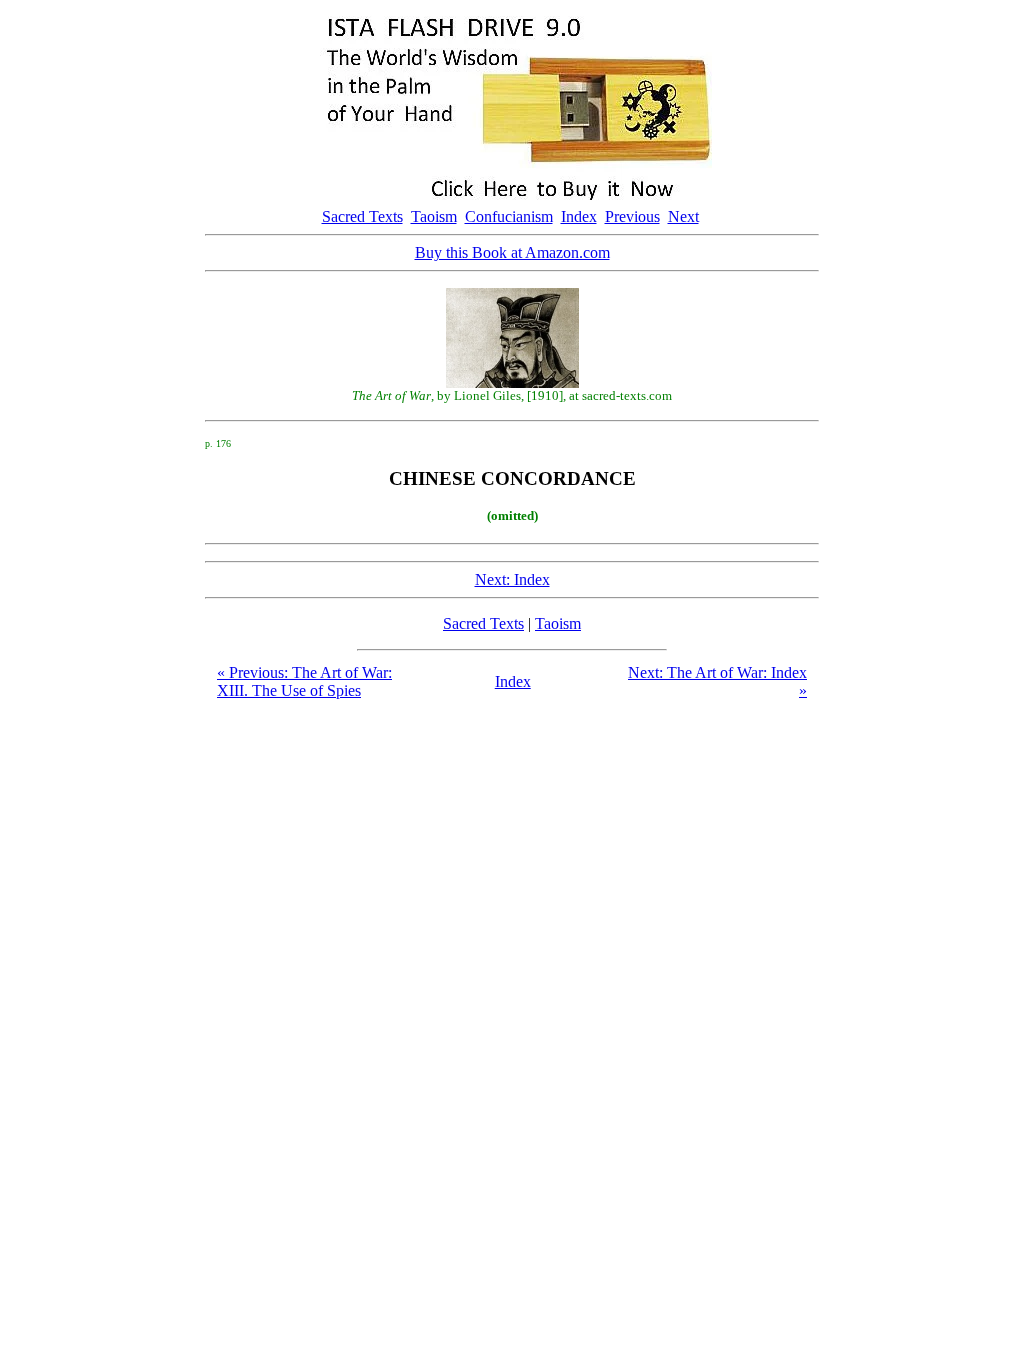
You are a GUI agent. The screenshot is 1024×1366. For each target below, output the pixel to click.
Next (683, 216)
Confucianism (509, 216)
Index (579, 216)
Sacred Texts (362, 216)
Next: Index (512, 579)
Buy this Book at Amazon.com (512, 252)
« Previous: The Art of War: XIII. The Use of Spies (304, 681)
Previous (632, 216)
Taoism (434, 216)
